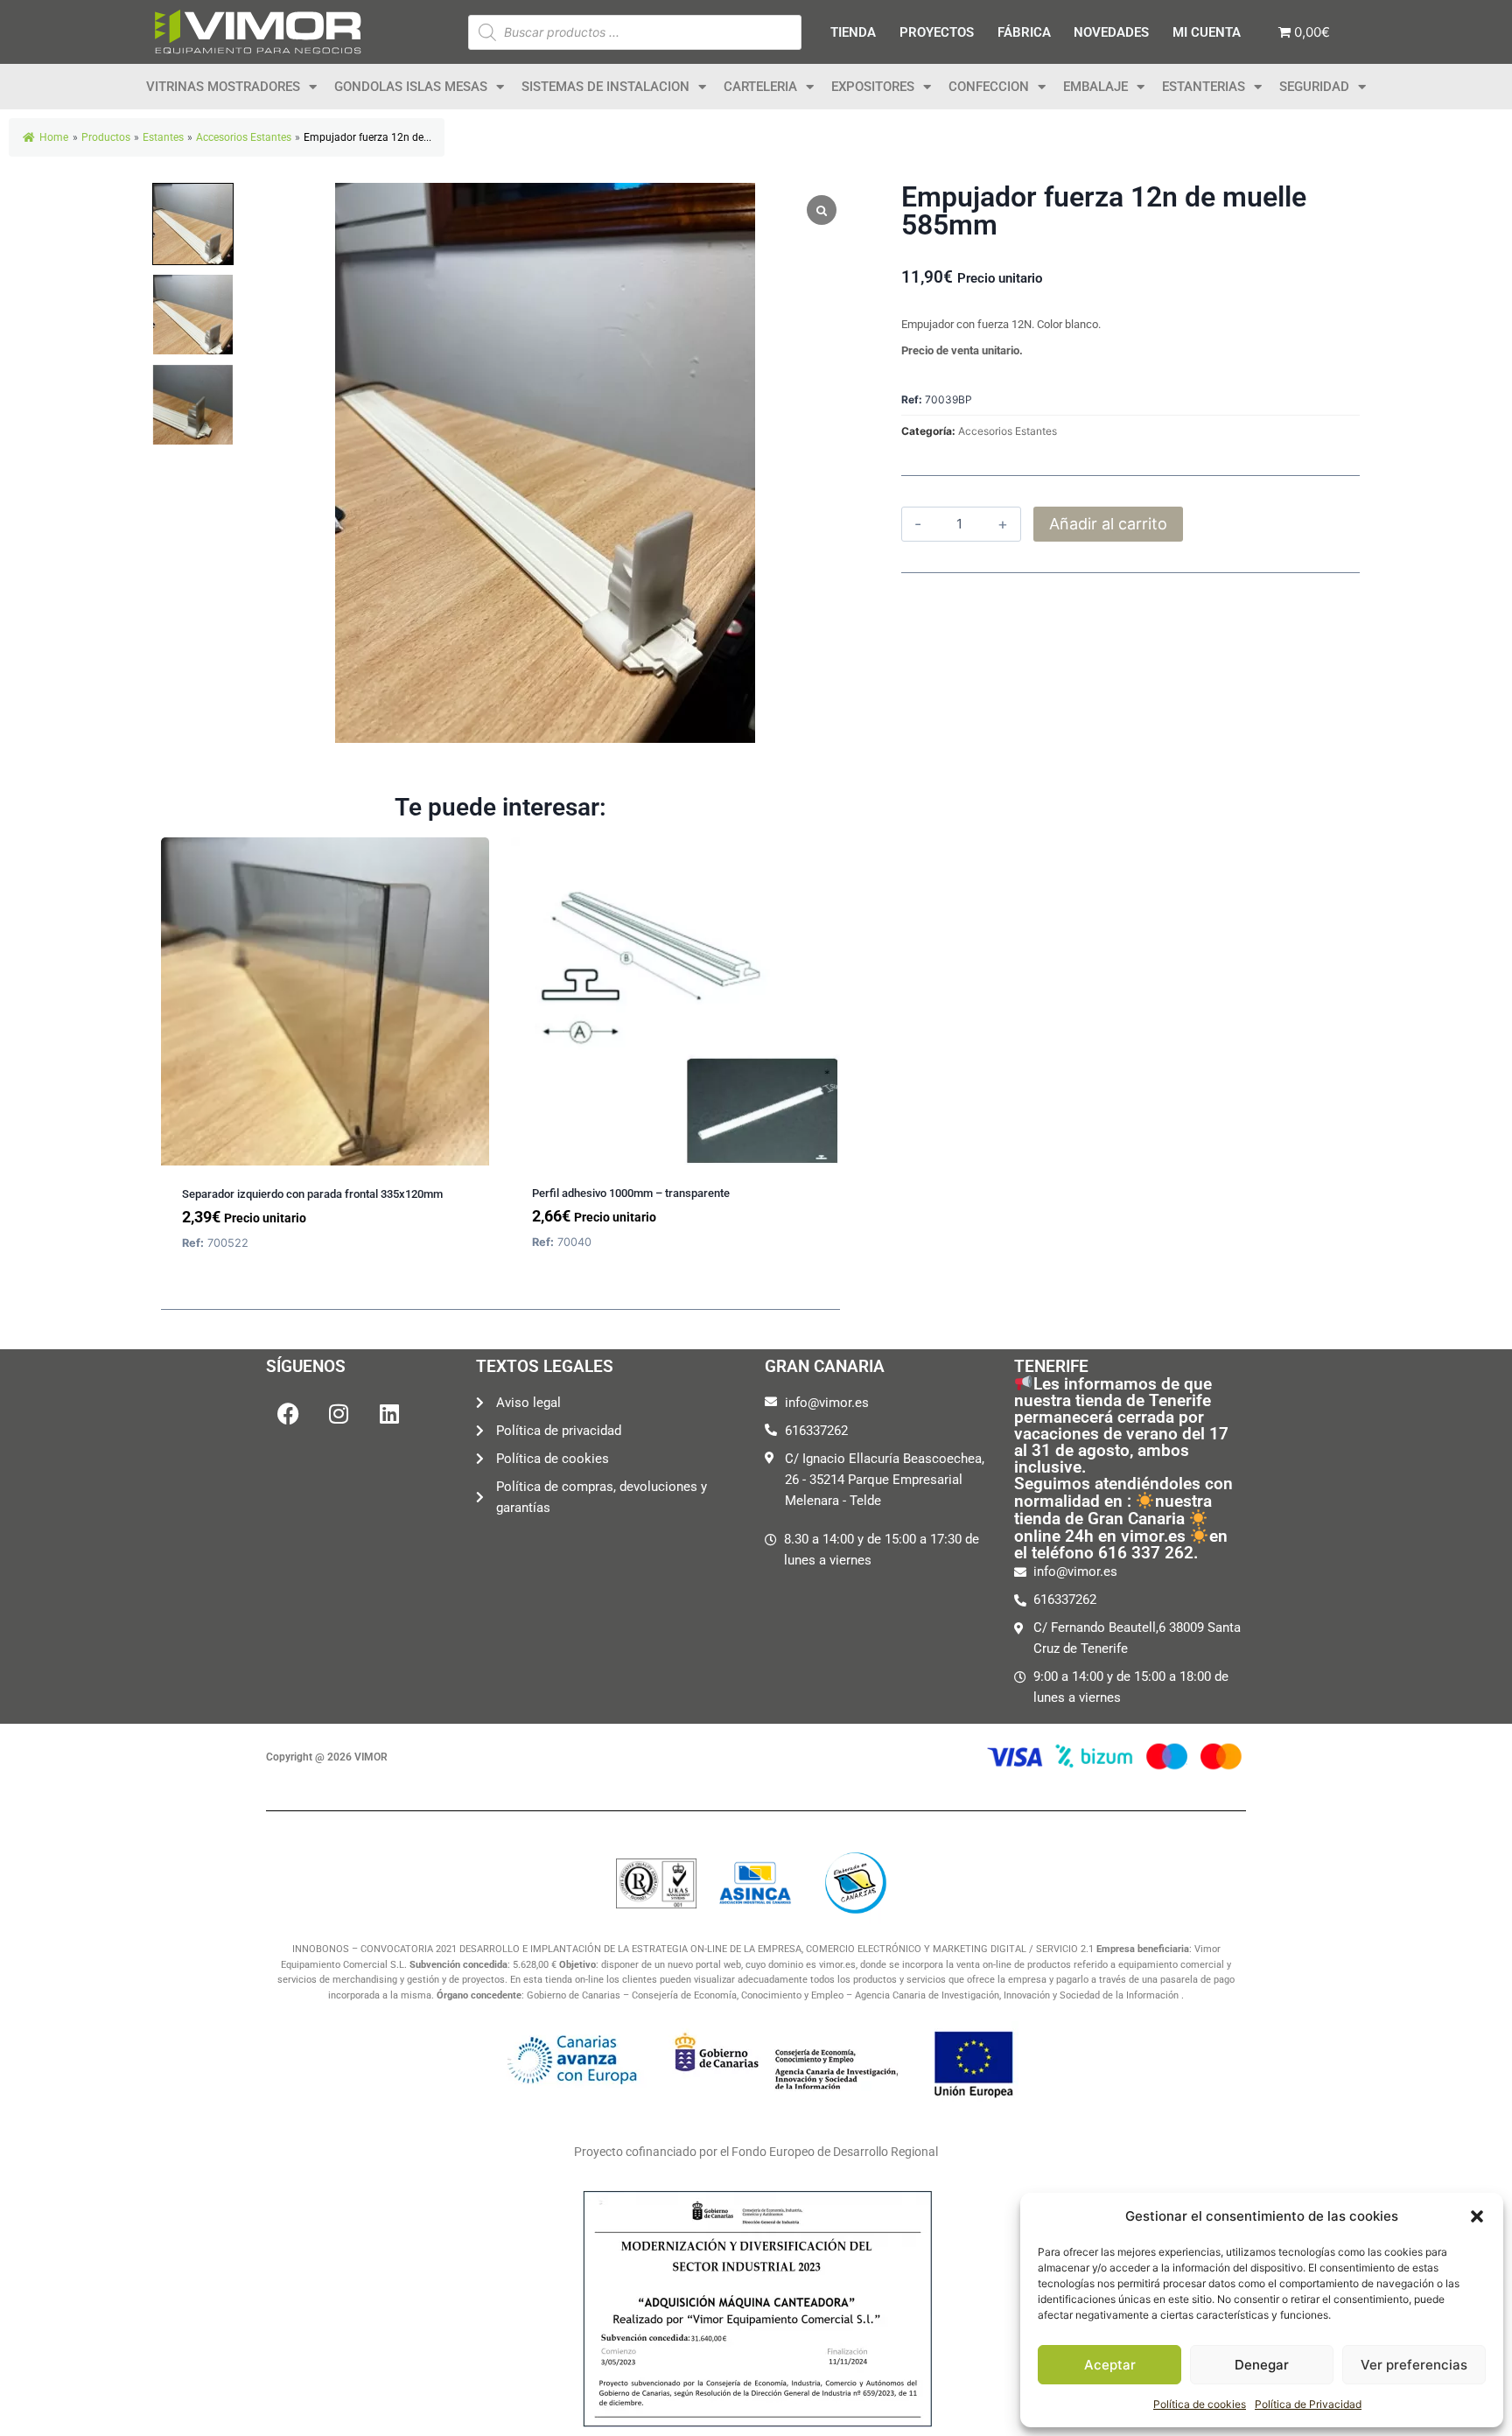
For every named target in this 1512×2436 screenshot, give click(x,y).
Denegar (1262, 2365)
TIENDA (853, 32)
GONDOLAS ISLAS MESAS (411, 87)
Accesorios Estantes (1008, 431)
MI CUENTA (1207, 32)
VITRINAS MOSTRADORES (223, 87)
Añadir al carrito (1108, 524)
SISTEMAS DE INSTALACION (605, 87)
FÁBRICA (1024, 32)
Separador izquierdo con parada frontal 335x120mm (312, 1194)
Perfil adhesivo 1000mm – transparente (631, 1193)
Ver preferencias (1414, 2365)
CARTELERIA (760, 87)
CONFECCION (989, 87)
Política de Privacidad (1308, 2404)
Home (54, 137)
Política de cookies (1200, 2404)
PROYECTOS (937, 32)
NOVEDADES (1111, 32)
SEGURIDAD (1314, 87)
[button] (1477, 2216)
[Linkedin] (389, 1414)
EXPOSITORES (873, 87)
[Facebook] (288, 1414)
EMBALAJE (1095, 87)
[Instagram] (339, 1414)
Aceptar (1110, 2365)
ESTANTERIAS (1204, 87)
